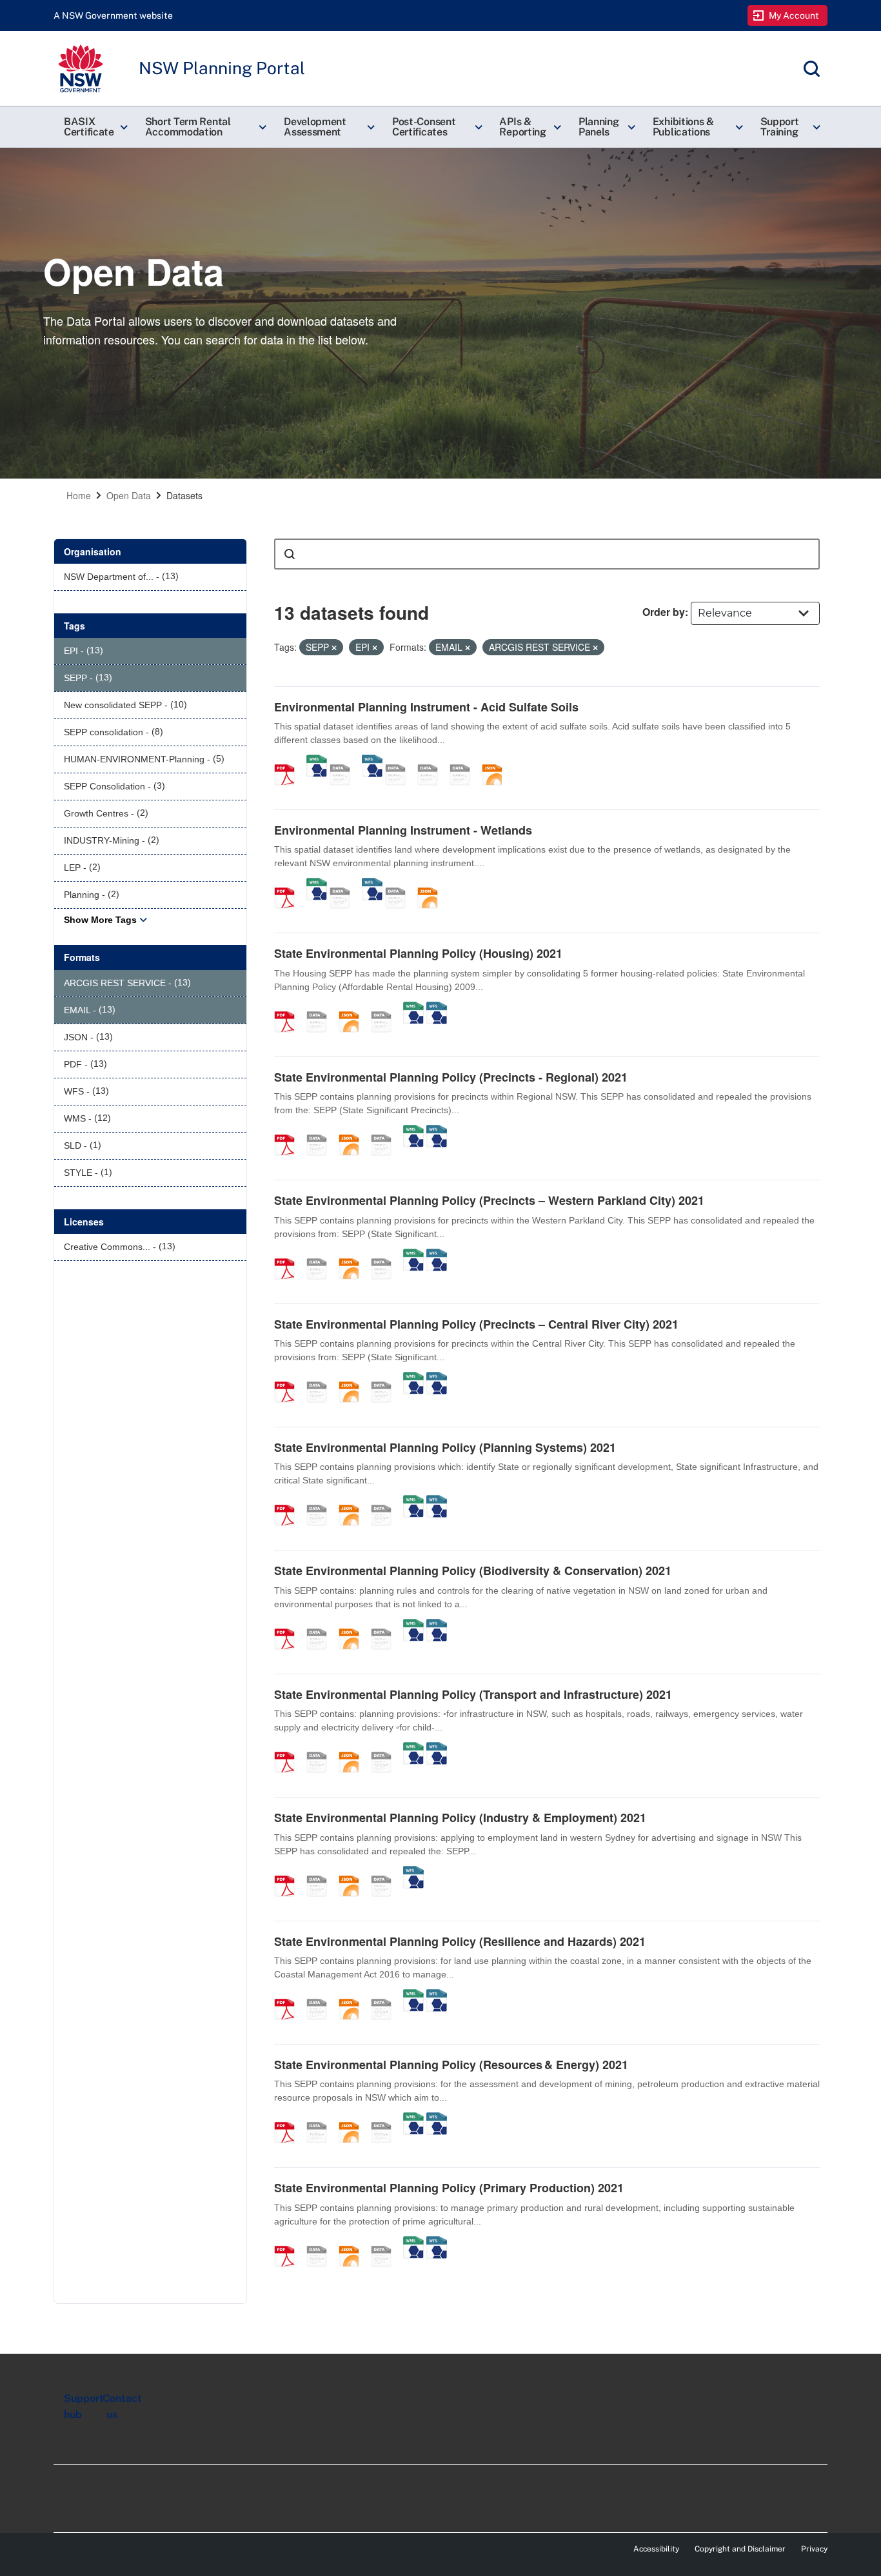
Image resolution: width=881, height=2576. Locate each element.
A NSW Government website (113, 15)
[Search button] (290, 554)
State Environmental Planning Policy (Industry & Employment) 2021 (460, 1818)
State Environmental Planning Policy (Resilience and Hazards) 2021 (460, 1941)
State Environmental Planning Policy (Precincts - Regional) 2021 (451, 1077)
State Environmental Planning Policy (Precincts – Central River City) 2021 (476, 1324)
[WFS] (372, 761)
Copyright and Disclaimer (740, 2549)
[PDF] (289, 761)
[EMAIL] (400, 761)
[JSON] (497, 761)
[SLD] (464, 761)
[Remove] (334, 648)
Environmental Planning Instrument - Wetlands (403, 830)
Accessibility (656, 2549)
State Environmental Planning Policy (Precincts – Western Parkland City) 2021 (489, 1200)
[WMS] (317, 761)
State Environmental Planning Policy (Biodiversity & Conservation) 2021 (473, 1570)
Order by (664, 612)
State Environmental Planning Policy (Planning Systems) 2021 (445, 1447)
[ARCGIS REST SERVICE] (344, 761)
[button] (94, 127)
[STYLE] (432, 761)
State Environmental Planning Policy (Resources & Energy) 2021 (451, 2065)
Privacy (814, 2549)
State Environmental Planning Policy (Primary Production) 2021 (449, 2188)
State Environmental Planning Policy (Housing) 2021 (418, 953)
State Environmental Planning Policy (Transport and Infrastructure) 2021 (473, 1694)
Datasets (184, 495)
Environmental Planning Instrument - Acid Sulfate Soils (426, 707)
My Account (794, 15)
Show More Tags (100, 920)
